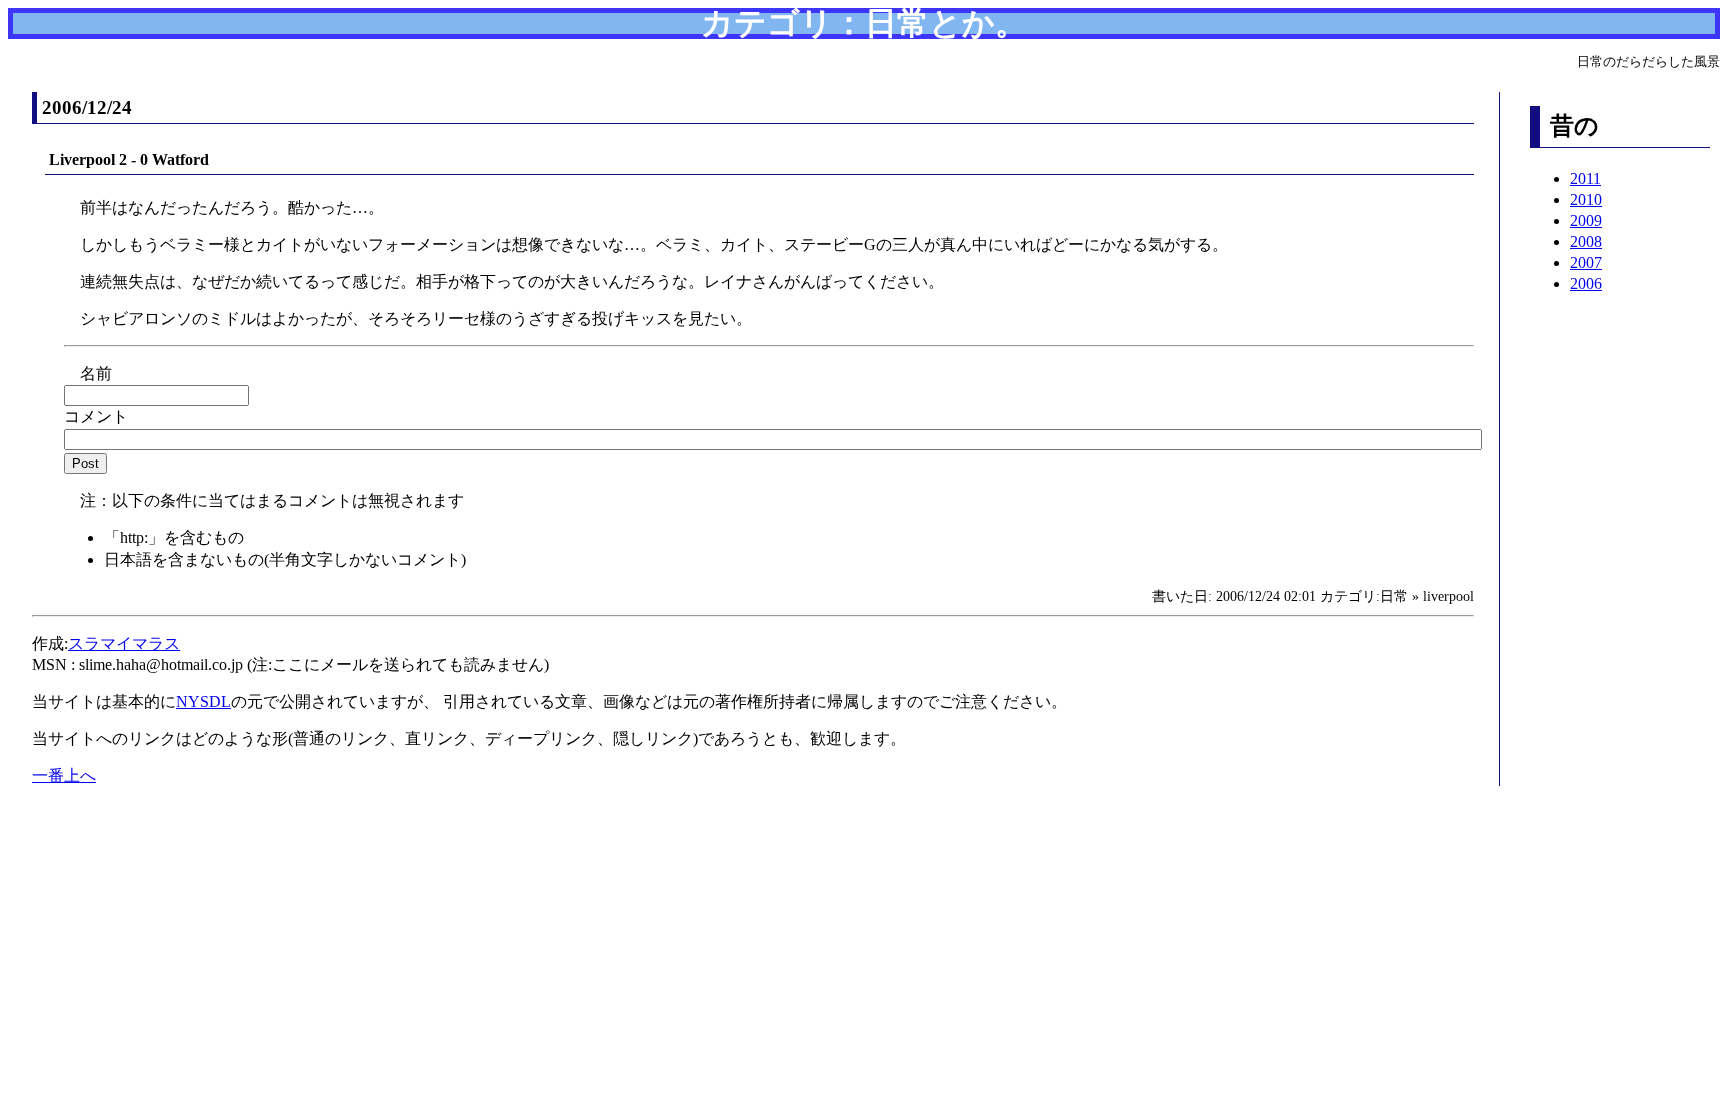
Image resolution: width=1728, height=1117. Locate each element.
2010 (1586, 199)
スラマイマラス (124, 643)
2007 (1586, 262)
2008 (1586, 241)
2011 (1585, 178)
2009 (1586, 220)
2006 (1586, 283)
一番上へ (64, 775)
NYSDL (203, 701)
